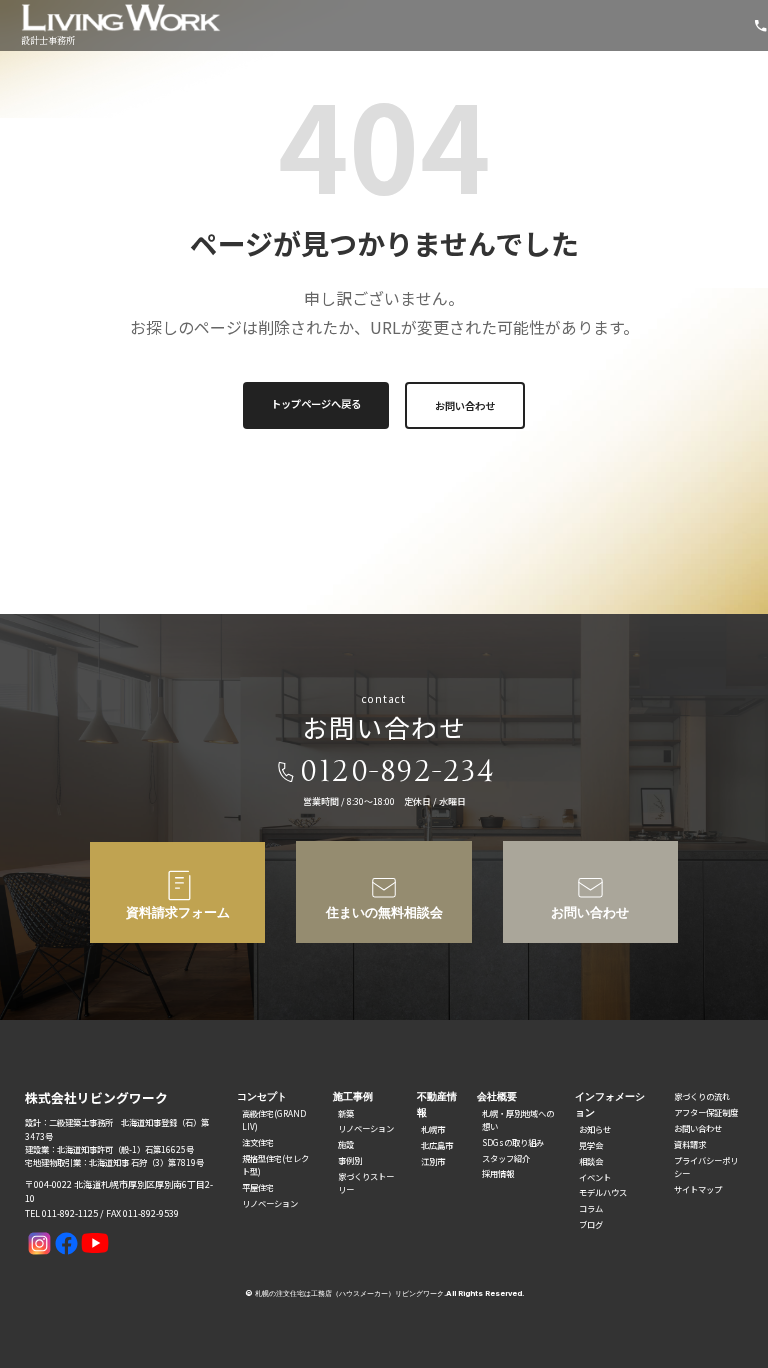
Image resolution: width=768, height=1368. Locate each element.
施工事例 (353, 1096)
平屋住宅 (258, 1187)
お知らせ (595, 1129)
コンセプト (262, 1096)
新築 (346, 1113)
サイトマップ (698, 1189)
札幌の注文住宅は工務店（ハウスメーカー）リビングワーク (349, 1293)
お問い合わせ (465, 405)
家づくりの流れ (702, 1096)
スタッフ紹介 (506, 1158)
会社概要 (497, 1096)
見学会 (591, 1145)
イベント (595, 1177)
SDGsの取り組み (513, 1142)
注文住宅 (258, 1142)
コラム (591, 1208)
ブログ (591, 1224)
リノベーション (270, 1203)
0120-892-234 (397, 771)
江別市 (433, 1161)
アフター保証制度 (706, 1112)
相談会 (591, 1161)
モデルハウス (603, 1192)
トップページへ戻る (316, 403)
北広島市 (437, 1145)
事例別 (350, 1160)
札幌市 (433, 1129)
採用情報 (498, 1173)
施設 (346, 1144)
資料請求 (690, 1144)
